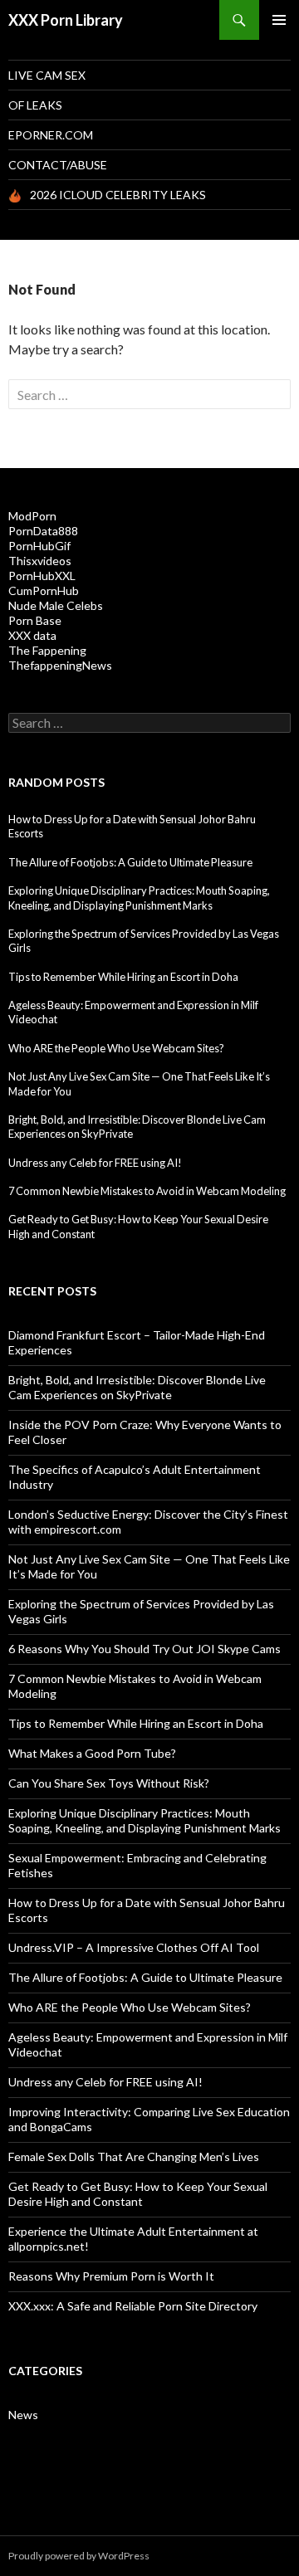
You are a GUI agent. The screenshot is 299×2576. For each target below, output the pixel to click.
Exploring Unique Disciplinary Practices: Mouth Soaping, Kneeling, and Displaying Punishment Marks (139, 898)
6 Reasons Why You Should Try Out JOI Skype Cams (145, 1649)
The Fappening (47, 650)
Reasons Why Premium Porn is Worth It (111, 2276)
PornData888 (43, 531)
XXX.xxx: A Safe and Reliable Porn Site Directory (133, 2306)
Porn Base (35, 620)
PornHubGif (39, 546)
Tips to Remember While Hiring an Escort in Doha (123, 977)
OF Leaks (35, 105)
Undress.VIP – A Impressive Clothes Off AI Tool (134, 1947)
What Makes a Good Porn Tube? (92, 1753)
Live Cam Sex (47, 75)
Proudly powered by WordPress (79, 2556)
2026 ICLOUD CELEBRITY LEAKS (118, 195)
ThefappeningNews (60, 665)
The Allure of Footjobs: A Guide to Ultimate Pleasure (130, 862)
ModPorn (32, 516)
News (23, 2415)
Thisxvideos (40, 561)
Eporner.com (51, 135)
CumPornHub (44, 590)
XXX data (32, 635)
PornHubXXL (42, 576)
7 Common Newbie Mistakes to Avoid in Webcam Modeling (147, 1191)
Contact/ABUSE (58, 165)
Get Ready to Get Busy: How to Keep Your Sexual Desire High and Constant (138, 2194)
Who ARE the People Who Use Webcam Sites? (116, 1048)
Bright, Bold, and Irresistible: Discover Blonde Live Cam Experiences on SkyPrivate (137, 1387)
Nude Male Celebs (56, 605)
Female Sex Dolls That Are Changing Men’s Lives (134, 2156)
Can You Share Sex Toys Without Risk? (109, 1783)
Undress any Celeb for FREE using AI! (95, 1163)
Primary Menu (279, 20)
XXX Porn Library (66, 20)
